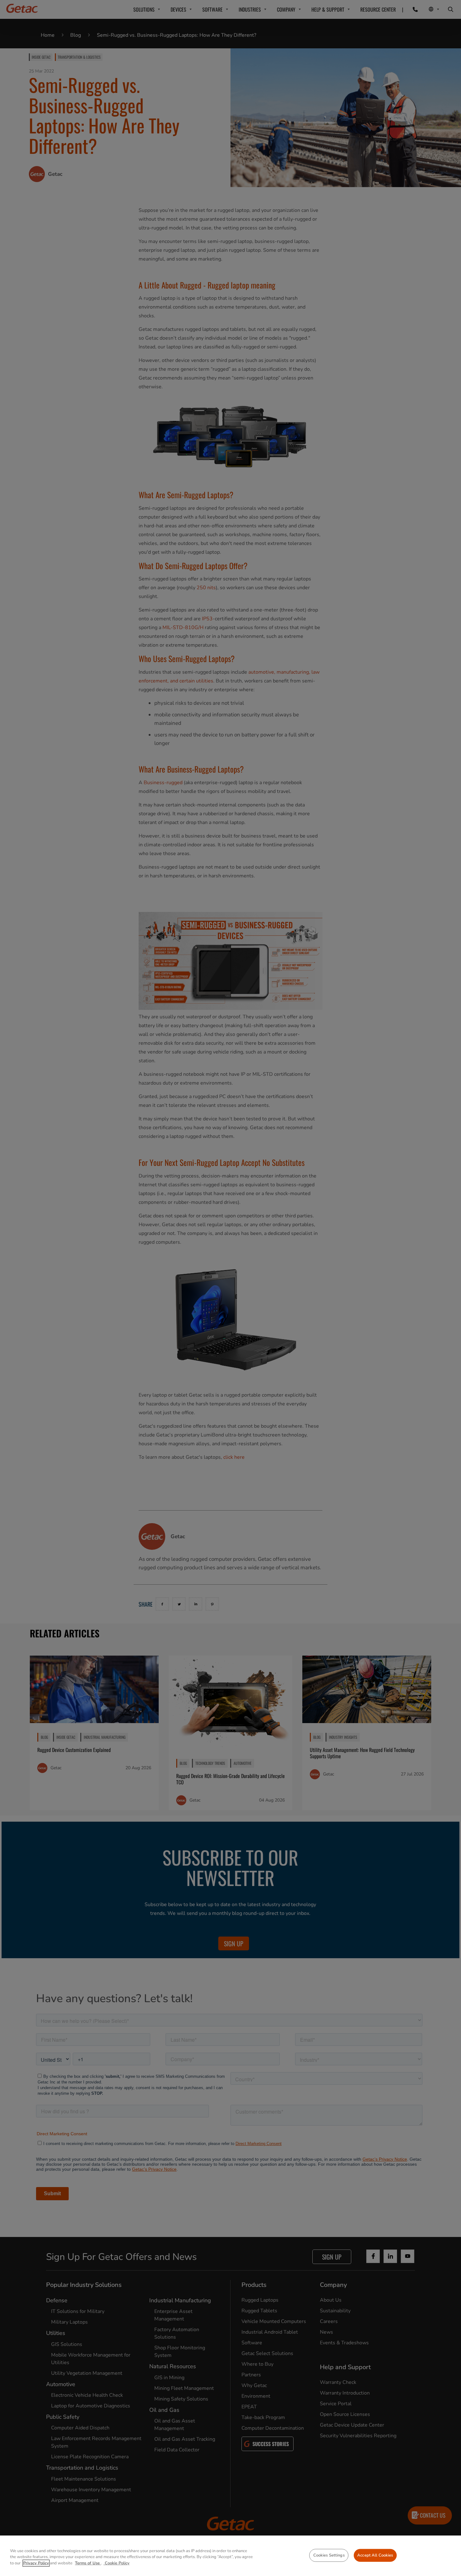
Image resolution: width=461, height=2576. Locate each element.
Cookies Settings (329, 2555)
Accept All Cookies (375, 2555)
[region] (230, 2556)
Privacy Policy (36, 2563)
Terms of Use (88, 2563)
